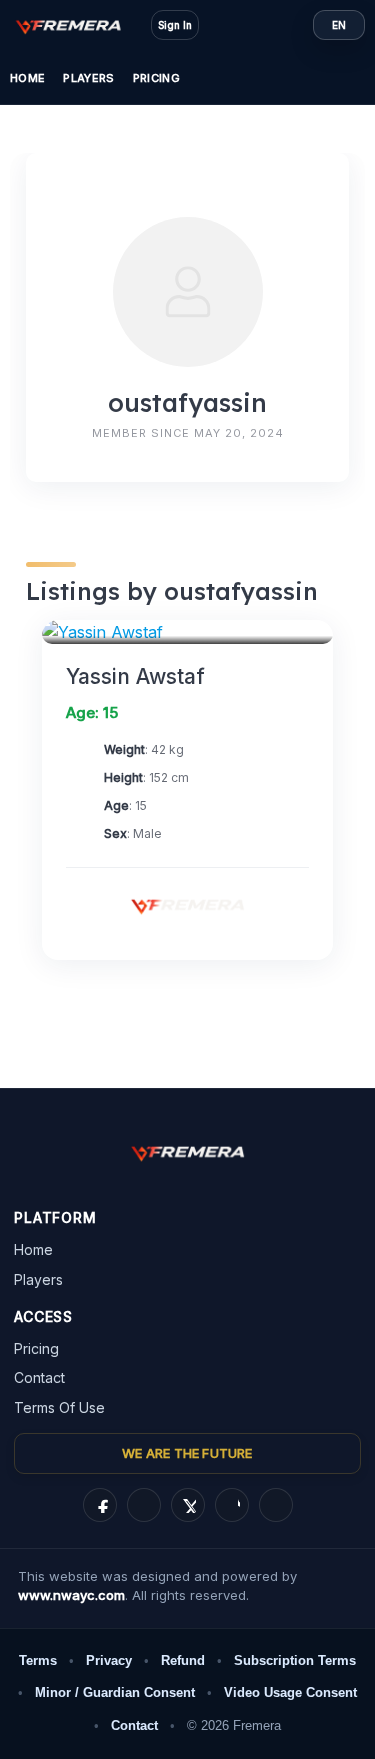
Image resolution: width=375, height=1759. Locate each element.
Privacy (109, 1660)
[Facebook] (100, 1505)
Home (27, 78)
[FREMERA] (78, 25)
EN (339, 25)
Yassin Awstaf (135, 676)
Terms (38, 1660)
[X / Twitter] (188, 1505)
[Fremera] (188, 905)
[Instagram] (144, 1505)
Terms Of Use (59, 1407)
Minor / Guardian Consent (115, 1692)
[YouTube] (276, 1505)
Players (88, 78)
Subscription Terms (295, 1660)
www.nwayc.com (71, 1595)
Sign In (175, 25)
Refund (183, 1660)
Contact (39, 1377)
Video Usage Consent (290, 1692)
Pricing (156, 78)
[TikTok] (232, 1505)
